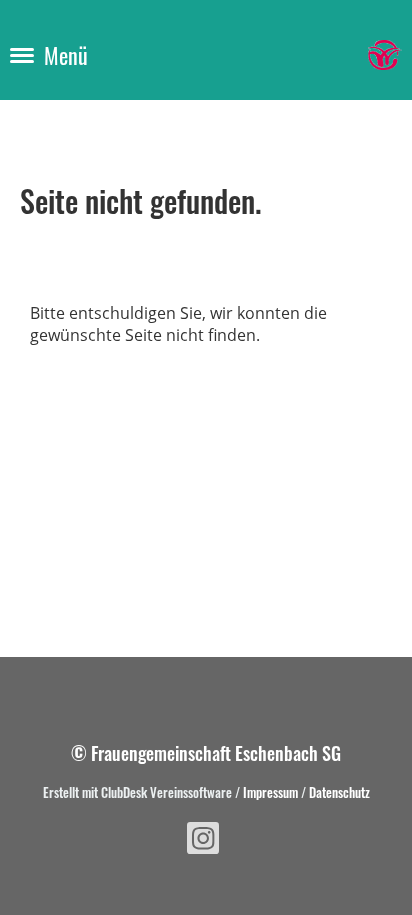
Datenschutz (339, 792)
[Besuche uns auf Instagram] (203, 841)
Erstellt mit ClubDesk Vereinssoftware (137, 792)
